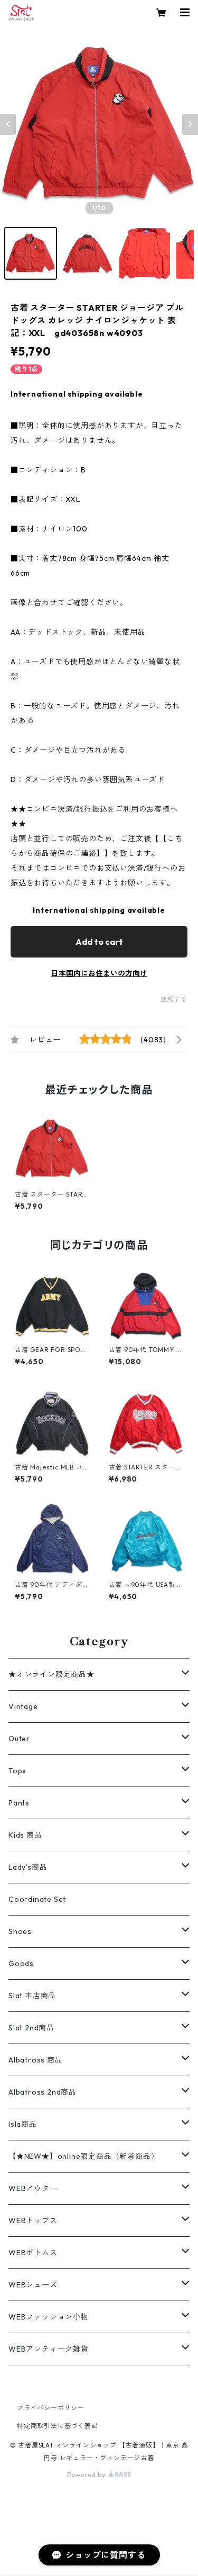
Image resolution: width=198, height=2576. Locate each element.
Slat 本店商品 (32, 1996)
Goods (21, 1963)
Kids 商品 (25, 1835)
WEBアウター (33, 2188)
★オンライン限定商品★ (51, 1674)
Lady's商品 (28, 1867)
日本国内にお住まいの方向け (99, 973)
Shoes (20, 1931)
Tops (17, 1771)
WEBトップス (33, 2220)
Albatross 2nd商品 (43, 2092)
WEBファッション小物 (49, 2317)
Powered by (87, 2475)
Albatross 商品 (36, 2060)
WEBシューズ (33, 2285)
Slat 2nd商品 (31, 2028)
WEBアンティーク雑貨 (49, 2349)
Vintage (23, 1706)
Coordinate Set (37, 1899)
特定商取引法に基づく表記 (58, 2426)
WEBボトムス (33, 2253)
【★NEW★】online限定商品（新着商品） (83, 2156)
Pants (19, 1803)
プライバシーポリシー (51, 2408)
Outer (19, 1739)
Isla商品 (23, 2124)
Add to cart (99, 942)
